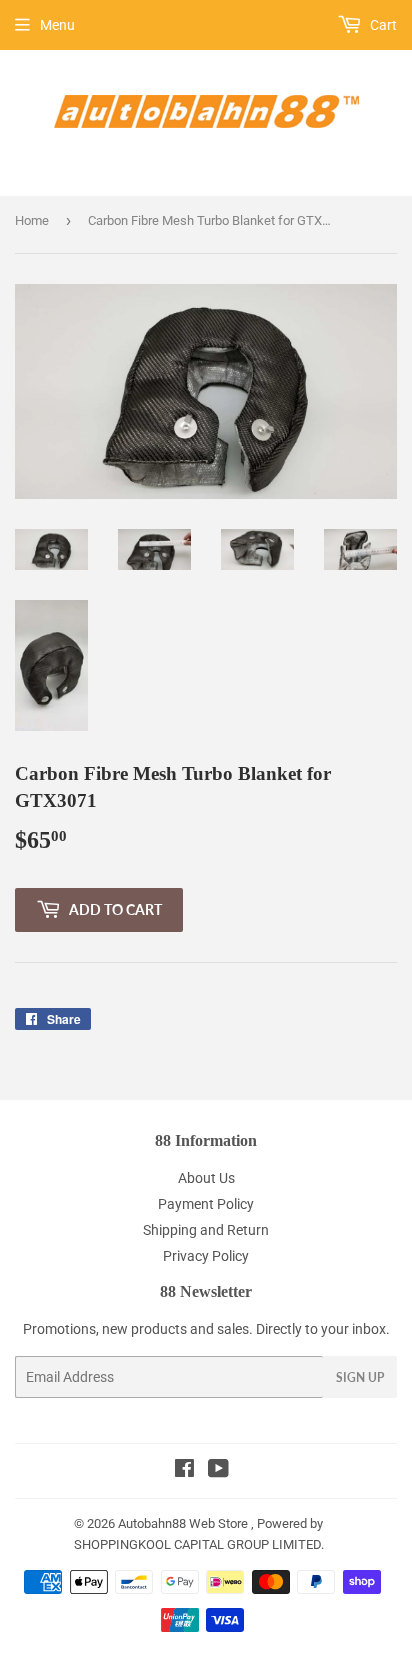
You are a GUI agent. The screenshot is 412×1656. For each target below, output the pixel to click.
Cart (382, 25)
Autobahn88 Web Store (183, 1523)
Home (32, 220)
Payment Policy (206, 1204)
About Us (206, 1178)
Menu (57, 25)
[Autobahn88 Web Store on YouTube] (218, 1471)
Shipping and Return (206, 1230)
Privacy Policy (206, 1256)
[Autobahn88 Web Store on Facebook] (184, 1471)
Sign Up (360, 1377)
